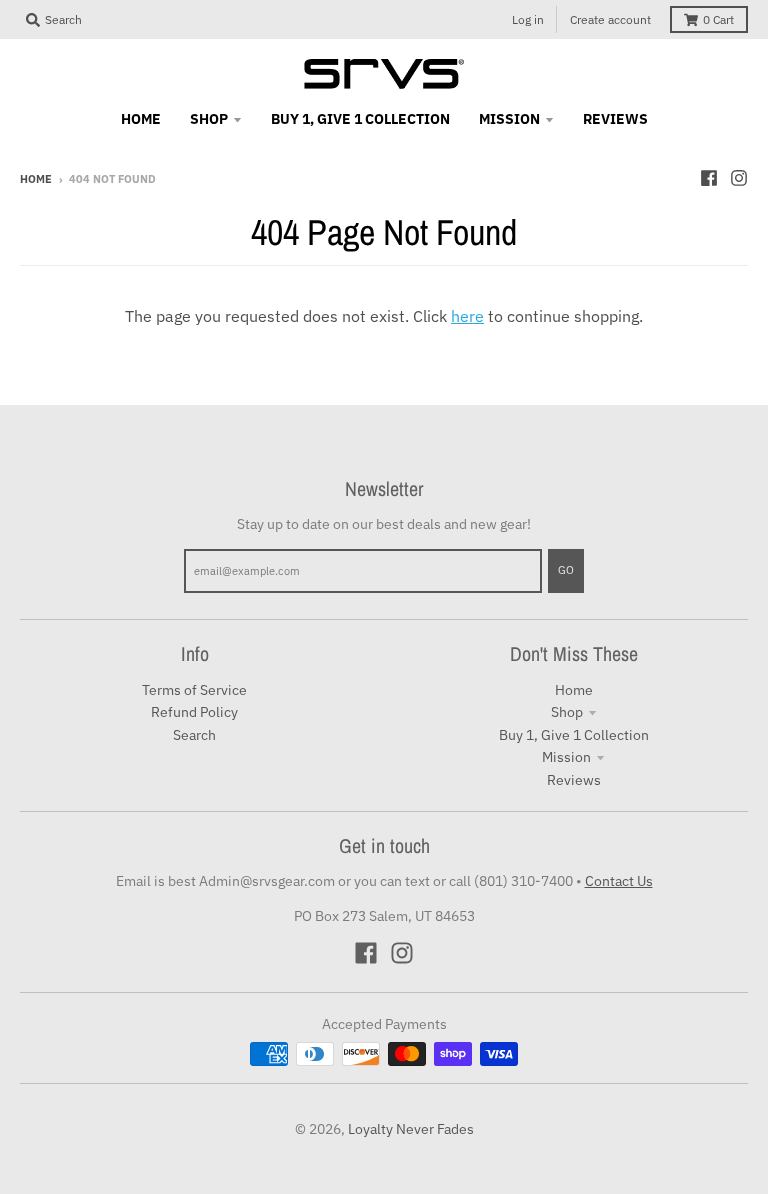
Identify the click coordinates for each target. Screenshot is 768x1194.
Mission (566, 757)
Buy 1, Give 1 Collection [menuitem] (360, 119)
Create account (610, 19)
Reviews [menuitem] (615, 119)
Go (566, 570)
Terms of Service (194, 690)
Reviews (574, 780)
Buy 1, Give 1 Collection (574, 735)
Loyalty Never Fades (411, 1129)
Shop (567, 712)
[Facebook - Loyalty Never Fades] (709, 178)
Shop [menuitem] (209, 119)
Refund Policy (194, 712)
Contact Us (619, 881)
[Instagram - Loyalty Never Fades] (739, 178)
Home (36, 179)
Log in (528, 19)
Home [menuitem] (141, 119)
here (467, 316)
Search (194, 735)
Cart (718, 19)
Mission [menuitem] (509, 119)
